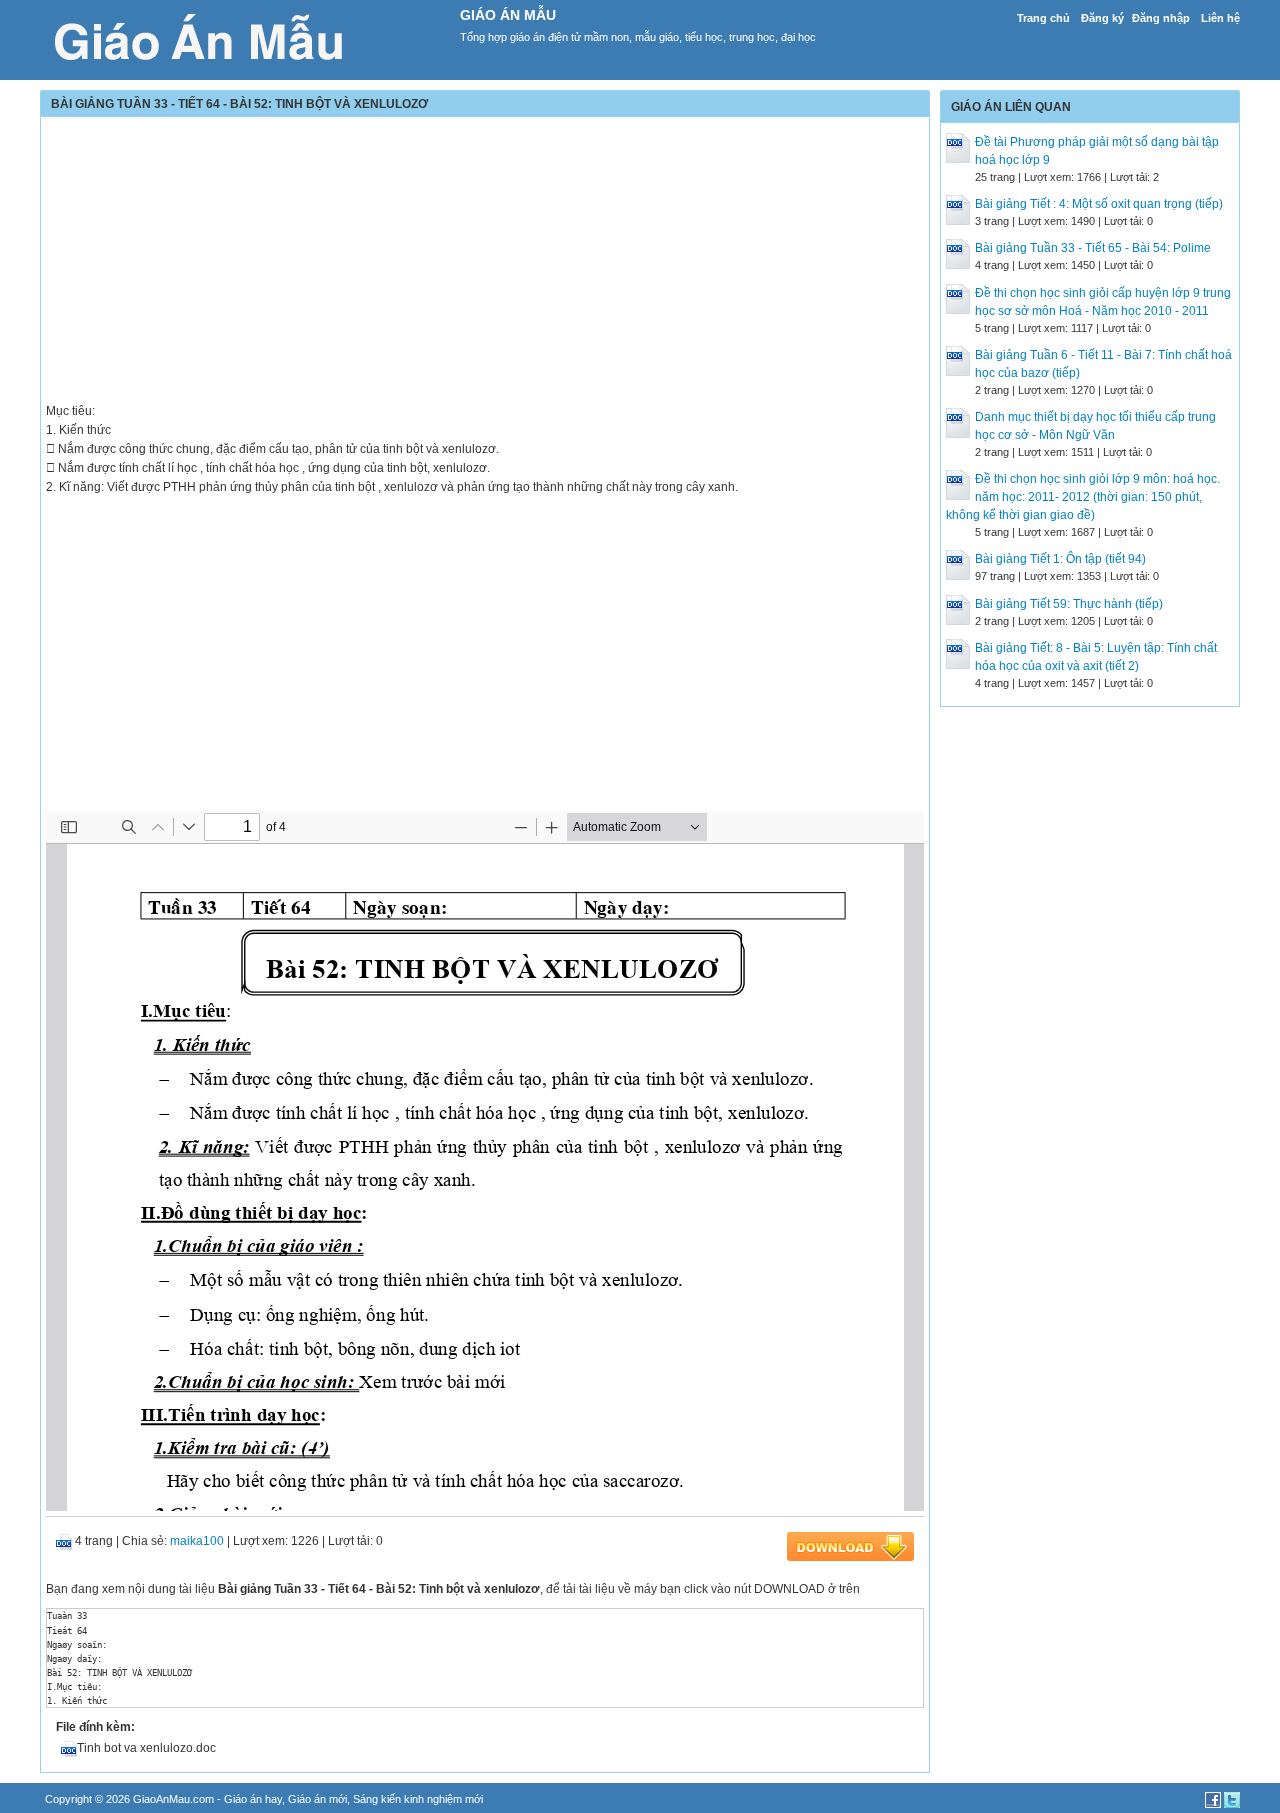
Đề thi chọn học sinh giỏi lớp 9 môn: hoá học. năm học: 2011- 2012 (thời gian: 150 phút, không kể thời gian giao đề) (1083, 497)
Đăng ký (1102, 18)
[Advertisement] (485, 262)
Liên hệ (1220, 18)
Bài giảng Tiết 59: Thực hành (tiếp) (1069, 604)
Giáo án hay (253, 1799)
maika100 (197, 1541)
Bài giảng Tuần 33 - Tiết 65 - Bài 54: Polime (1093, 248)
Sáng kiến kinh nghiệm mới (418, 1799)
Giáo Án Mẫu (508, 15)
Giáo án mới (317, 1799)
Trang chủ (1043, 18)
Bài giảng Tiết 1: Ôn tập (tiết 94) (1060, 559)
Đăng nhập (1161, 18)
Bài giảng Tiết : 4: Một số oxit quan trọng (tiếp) (1099, 204)
